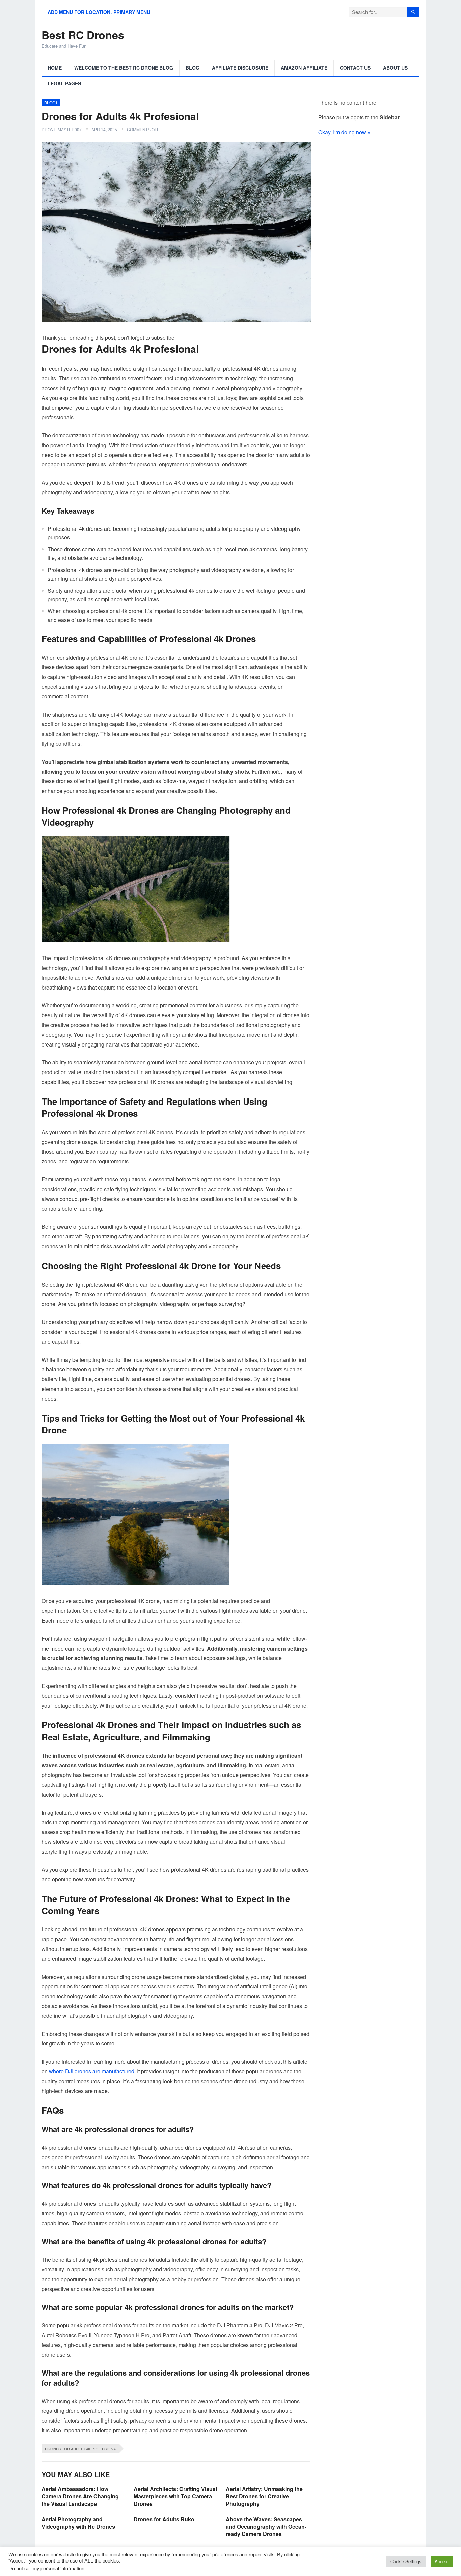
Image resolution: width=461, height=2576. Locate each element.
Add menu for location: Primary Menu (99, 12)
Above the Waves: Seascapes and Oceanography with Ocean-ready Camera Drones (266, 2526)
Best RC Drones (83, 35)
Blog (193, 68)
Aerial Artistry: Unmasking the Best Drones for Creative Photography (264, 2496)
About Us (395, 68)
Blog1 (51, 102)
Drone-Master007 (62, 129)
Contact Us (355, 68)
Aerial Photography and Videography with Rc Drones (78, 2523)
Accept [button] (442, 2561)
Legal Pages (64, 83)
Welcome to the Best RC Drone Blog (124, 68)
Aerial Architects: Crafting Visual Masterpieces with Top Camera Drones (175, 2496)
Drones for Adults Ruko (164, 2519)
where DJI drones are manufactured (92, 2071)
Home (55, 68)
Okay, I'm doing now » (344, 132)
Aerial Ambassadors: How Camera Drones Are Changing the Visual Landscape (80, 2496)
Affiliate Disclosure (240, 68)
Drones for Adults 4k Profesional (81, 2449)
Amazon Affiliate (304, 68)
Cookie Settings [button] (406, 2561)
